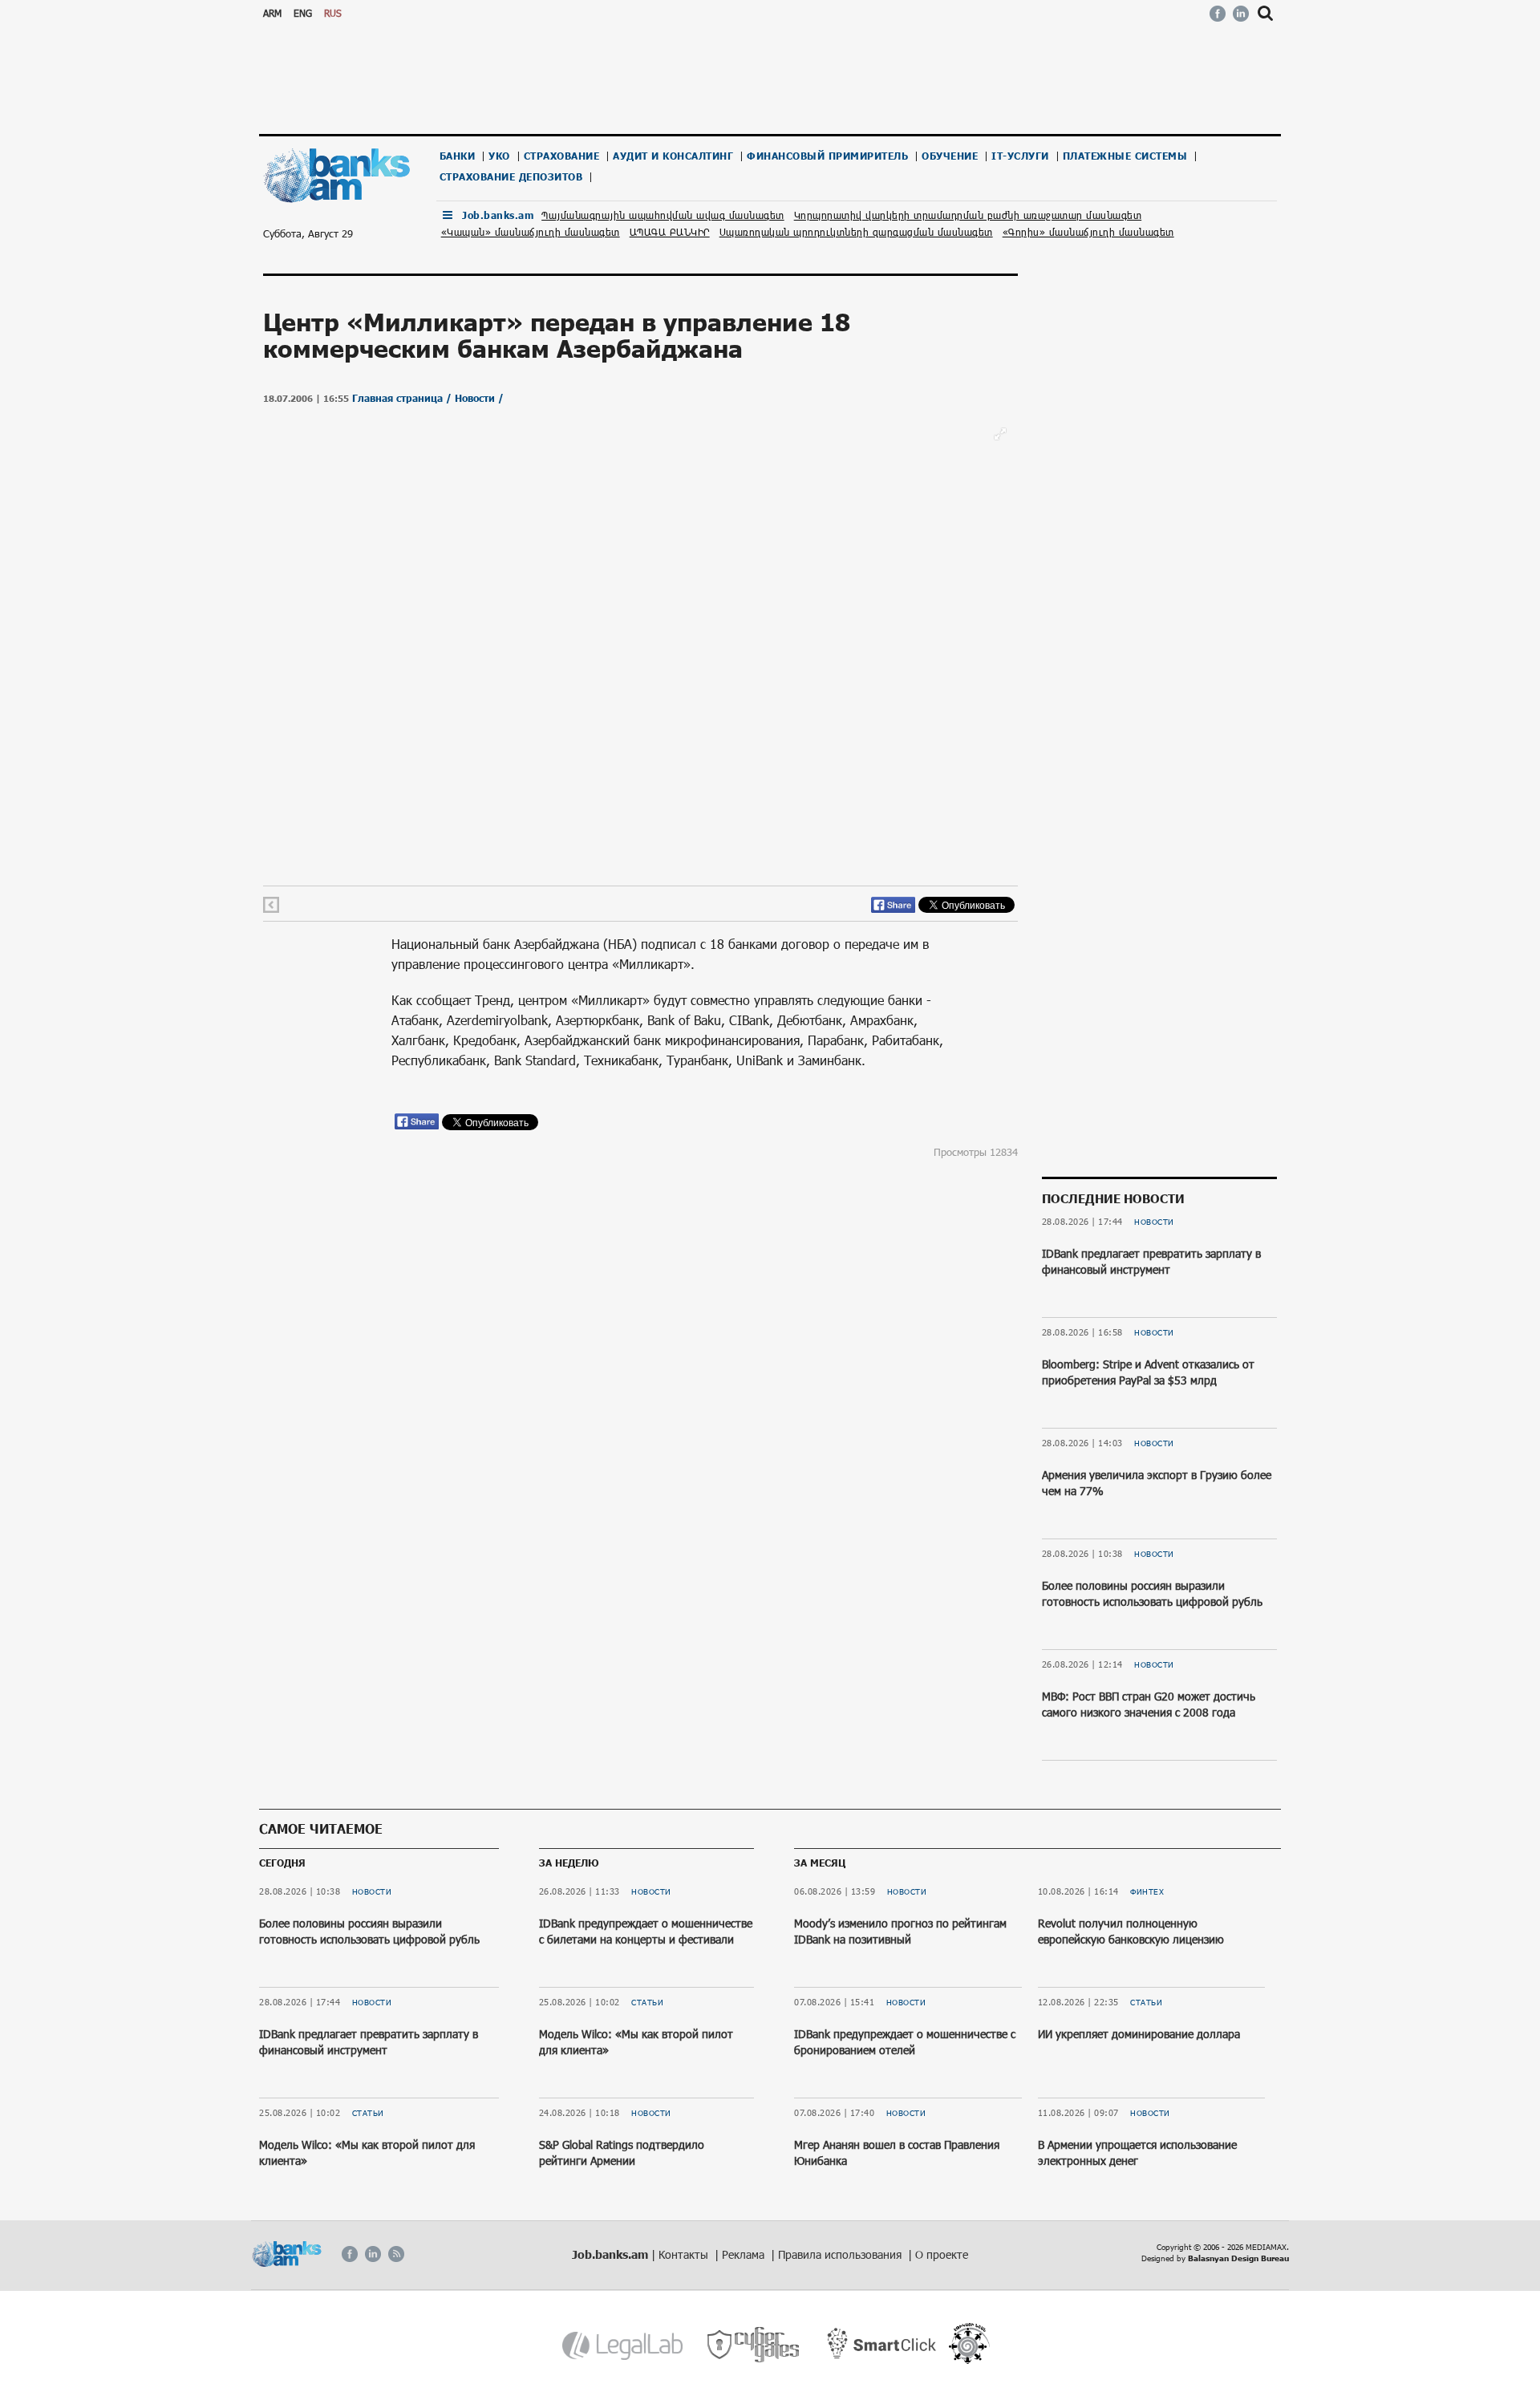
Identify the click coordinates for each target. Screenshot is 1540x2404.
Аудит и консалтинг (673, 156)
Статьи (368, 2113)
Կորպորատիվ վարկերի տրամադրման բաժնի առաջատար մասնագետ (968, 215)
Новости (1154, 1222)
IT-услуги (1020, 156)
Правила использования (841, 2254)
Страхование (562, 156)
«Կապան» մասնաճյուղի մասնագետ (531, 232)
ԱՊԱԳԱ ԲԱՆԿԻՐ (670, 232)
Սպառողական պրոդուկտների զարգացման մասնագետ (856, 232)
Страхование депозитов (511, 177)
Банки (458, 156)
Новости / (479, 398)
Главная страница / (403, 398)
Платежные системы (1125, 156)
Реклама (745, 2254)
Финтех (1147, 1891)
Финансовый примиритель (827, 156)
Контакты (685, 2254)
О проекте (942, 2254)
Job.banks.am (498, 215)
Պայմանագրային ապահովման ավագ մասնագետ (663, 215)
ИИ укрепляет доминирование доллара (1139, 2034)
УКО (499, 156)
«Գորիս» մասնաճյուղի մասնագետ (1088, 232)
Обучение (950, 156)
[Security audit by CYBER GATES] (754, 2345)
